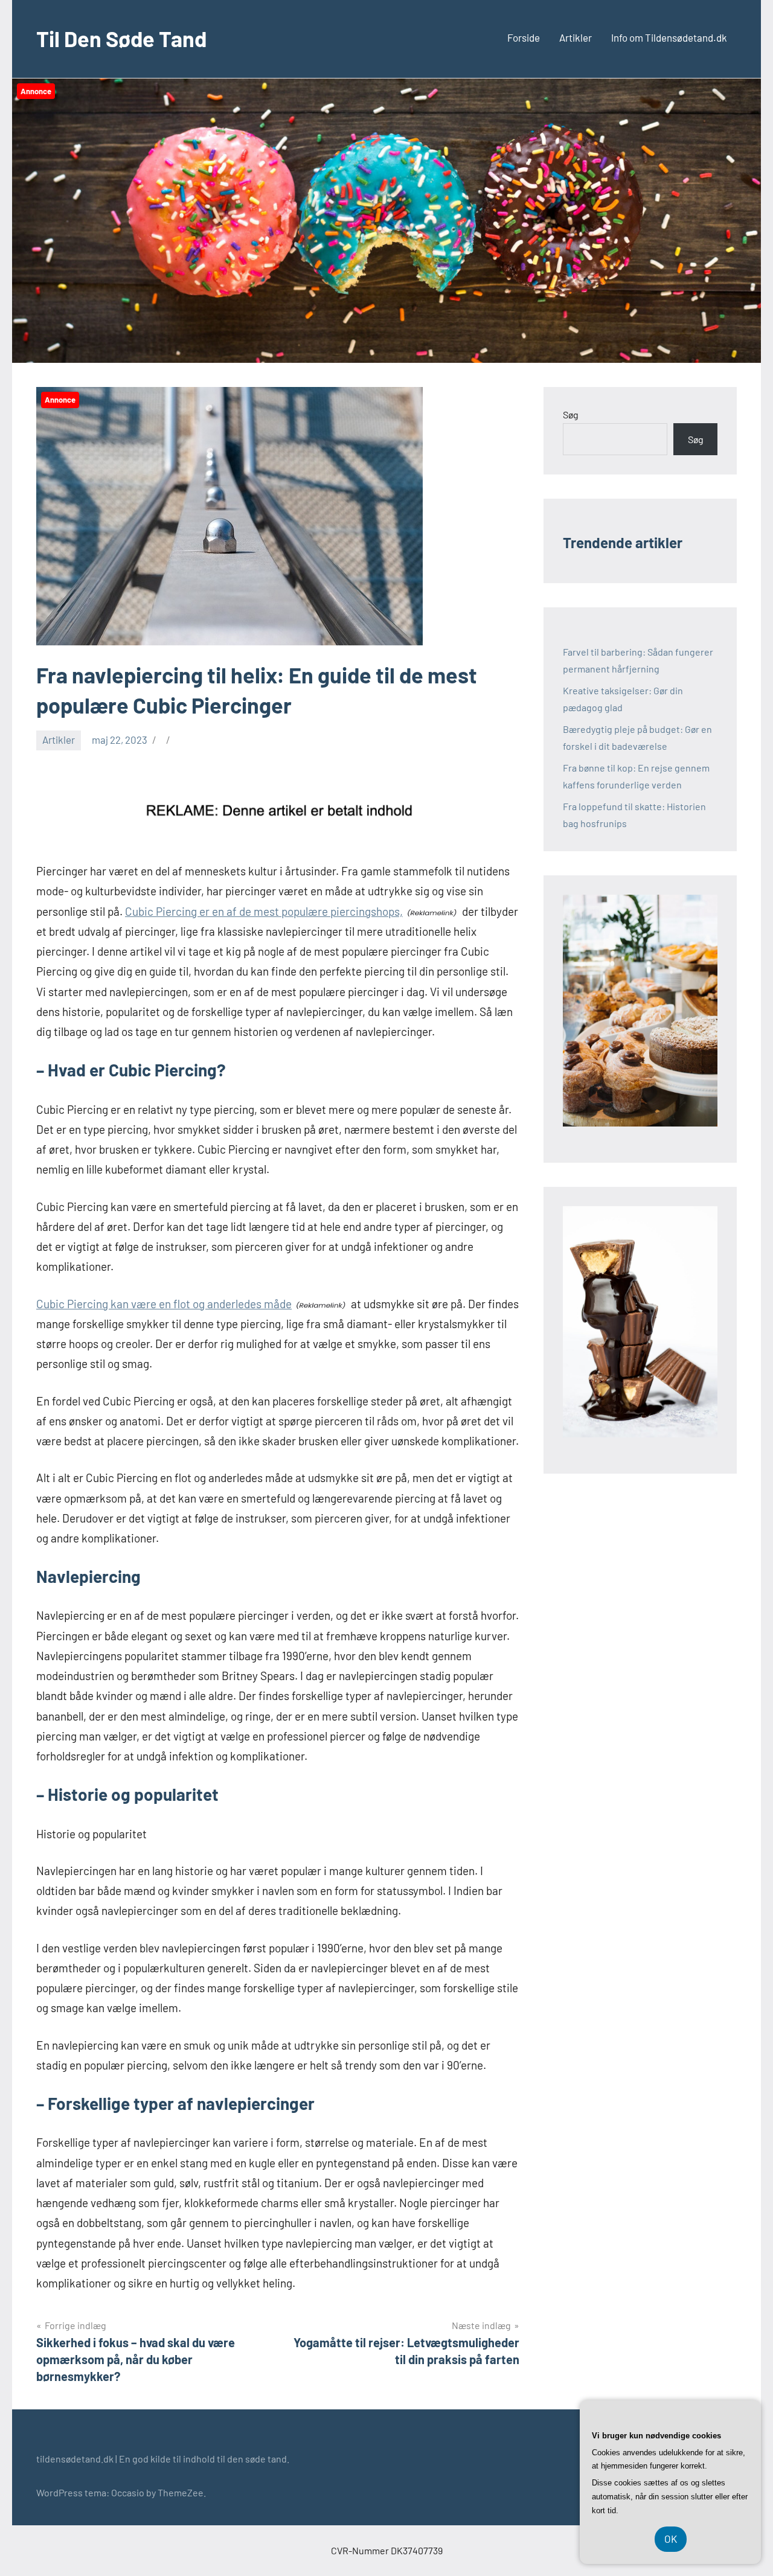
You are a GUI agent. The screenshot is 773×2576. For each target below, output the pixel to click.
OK (671, 2539)
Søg (571, 414)
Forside (524, 37)
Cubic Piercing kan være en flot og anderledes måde (164, 1304)
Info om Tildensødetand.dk (669, 37)
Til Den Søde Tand (121, 38)
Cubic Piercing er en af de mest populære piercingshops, (264, 911)
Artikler (576, 37)
